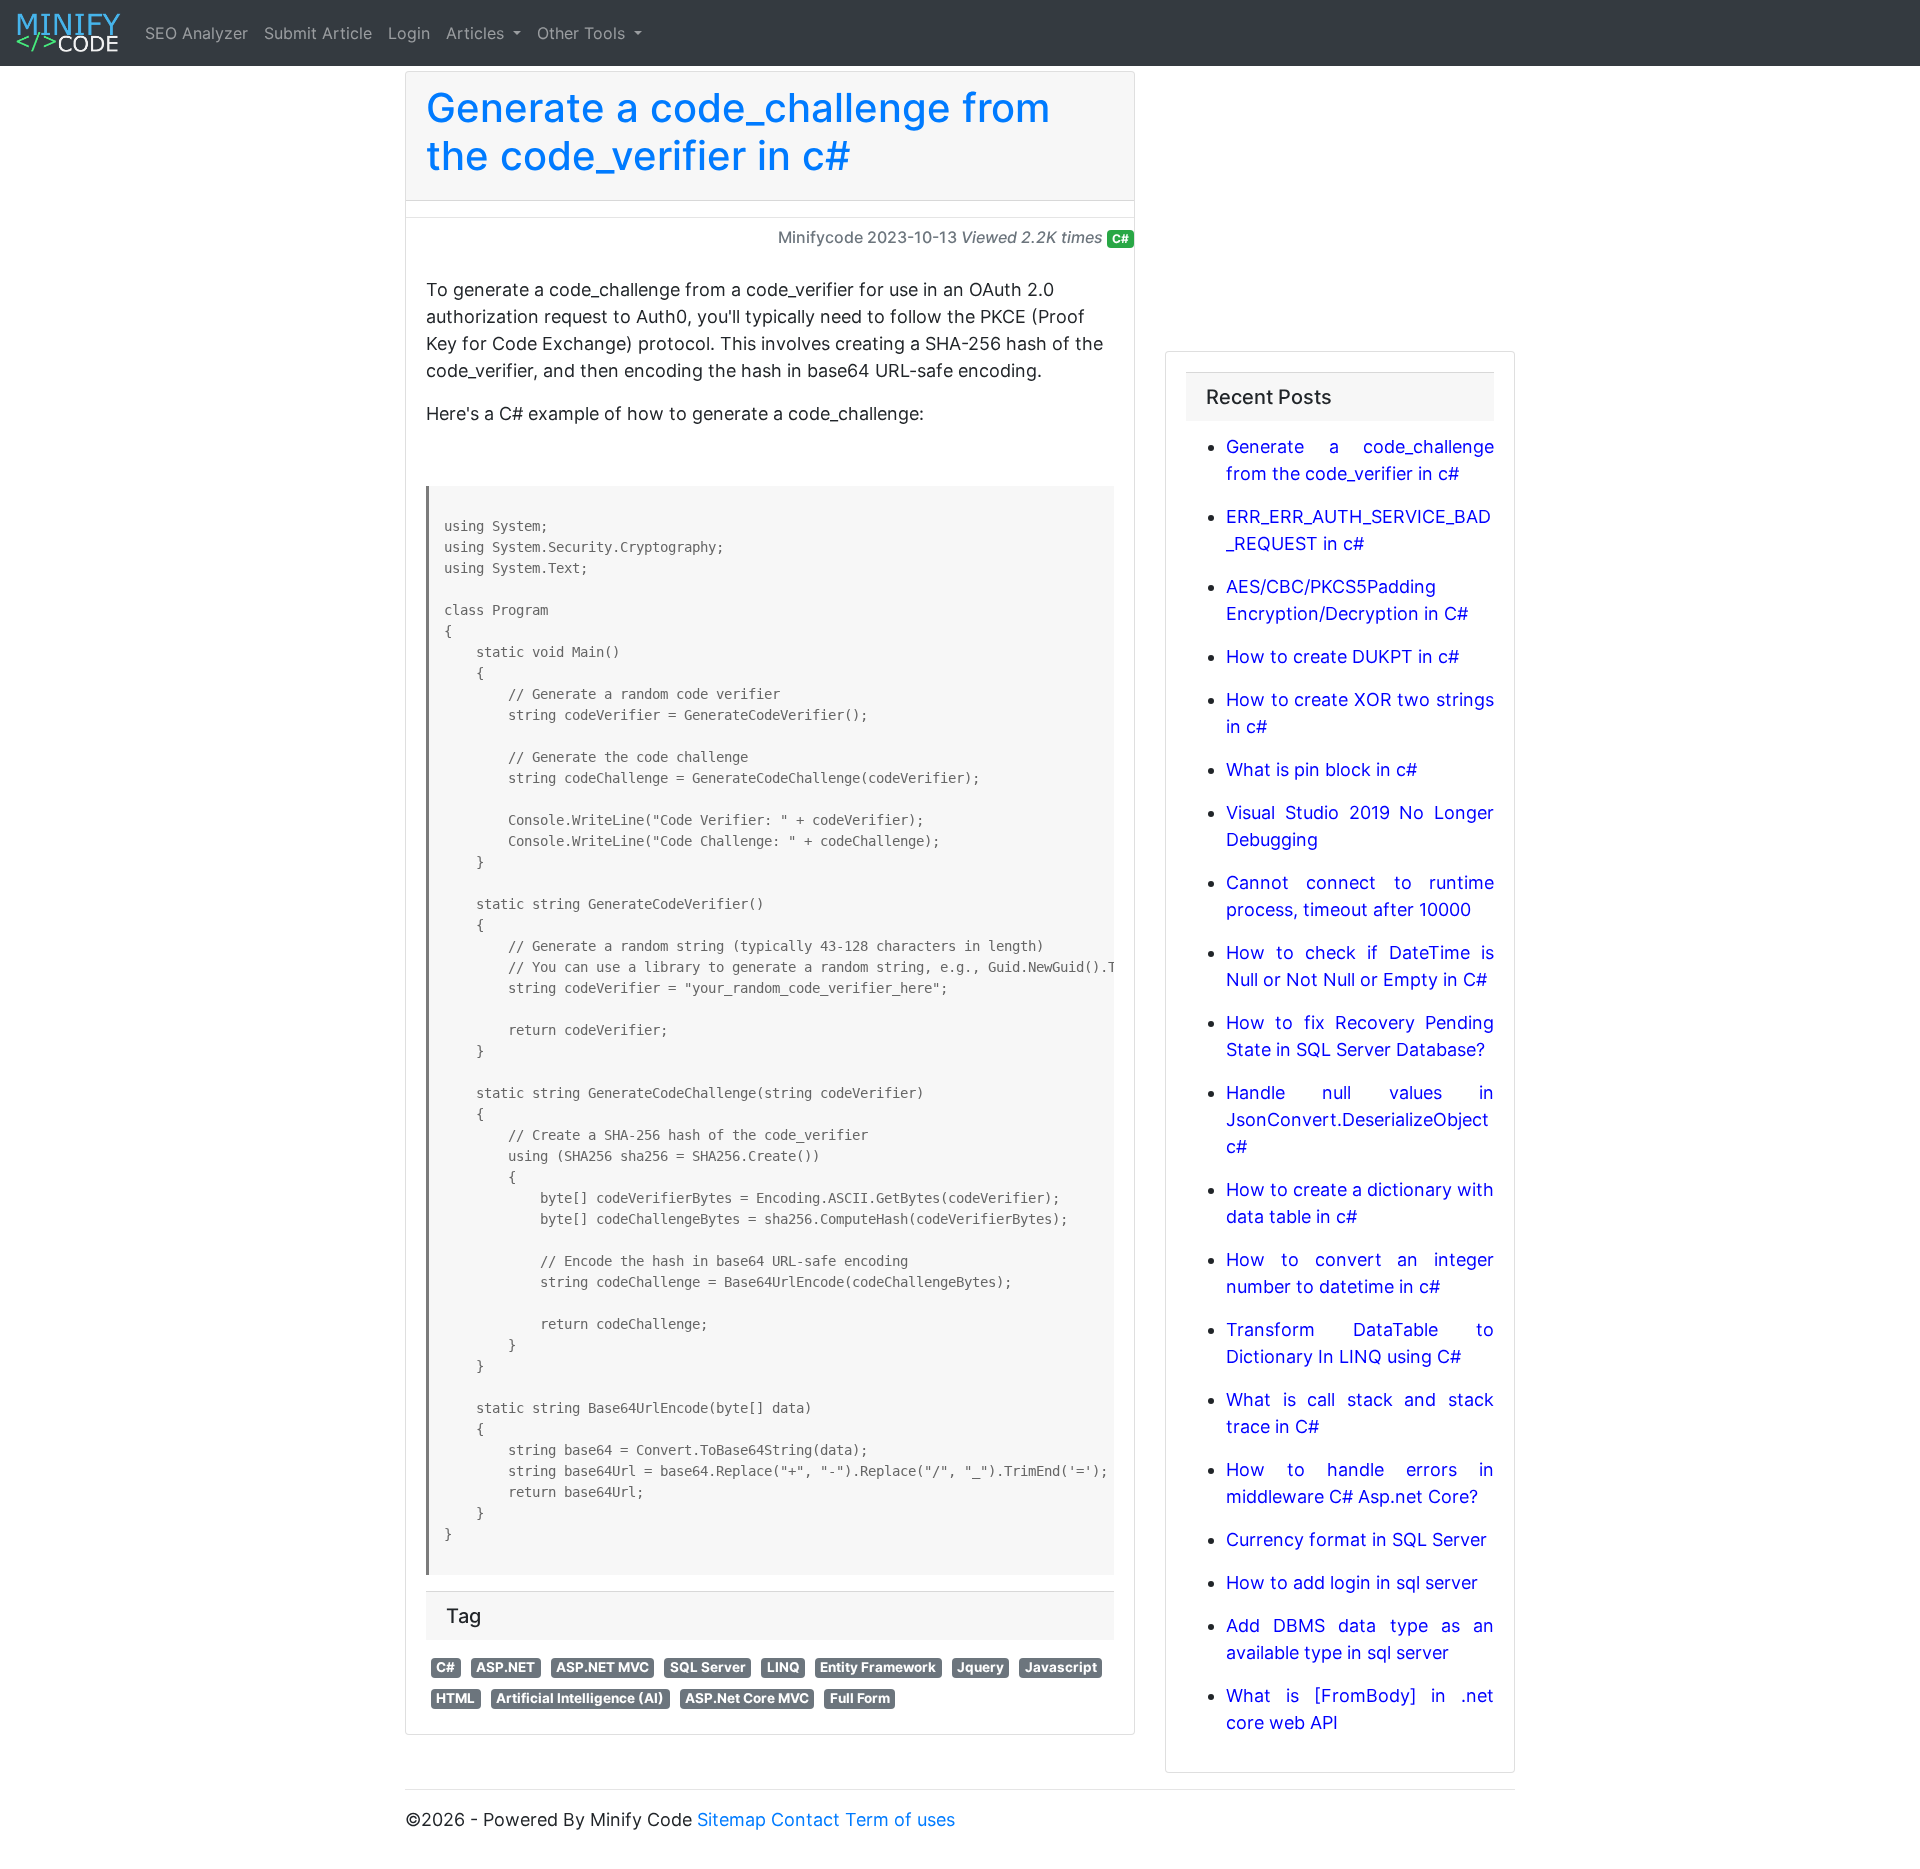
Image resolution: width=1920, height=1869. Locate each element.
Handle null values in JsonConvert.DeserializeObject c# (1360, 1119)
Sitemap (731, 1819)
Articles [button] (477, 33)
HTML (455, 1698)
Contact (805, 1819)
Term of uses (900, 1819)
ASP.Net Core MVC (747, 1698)
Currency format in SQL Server (1356, 1539)
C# (1120, 238)
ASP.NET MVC (602, 1667)
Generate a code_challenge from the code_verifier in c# (738, 131)
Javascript (1061, 1667)
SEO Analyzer (196, 33)
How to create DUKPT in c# (1342, 656)
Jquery (980, 1667)
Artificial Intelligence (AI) (580, 1698)
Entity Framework (878, 1667)
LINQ (783, 1667)
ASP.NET (505, 1667)
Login (409, 33)
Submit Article (318, 33)
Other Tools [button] (583, 33)
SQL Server (708, 1667)
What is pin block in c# (1321, 769)
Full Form (860, 1698)
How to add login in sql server (1352, 1582)
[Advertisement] (1340, 211)
